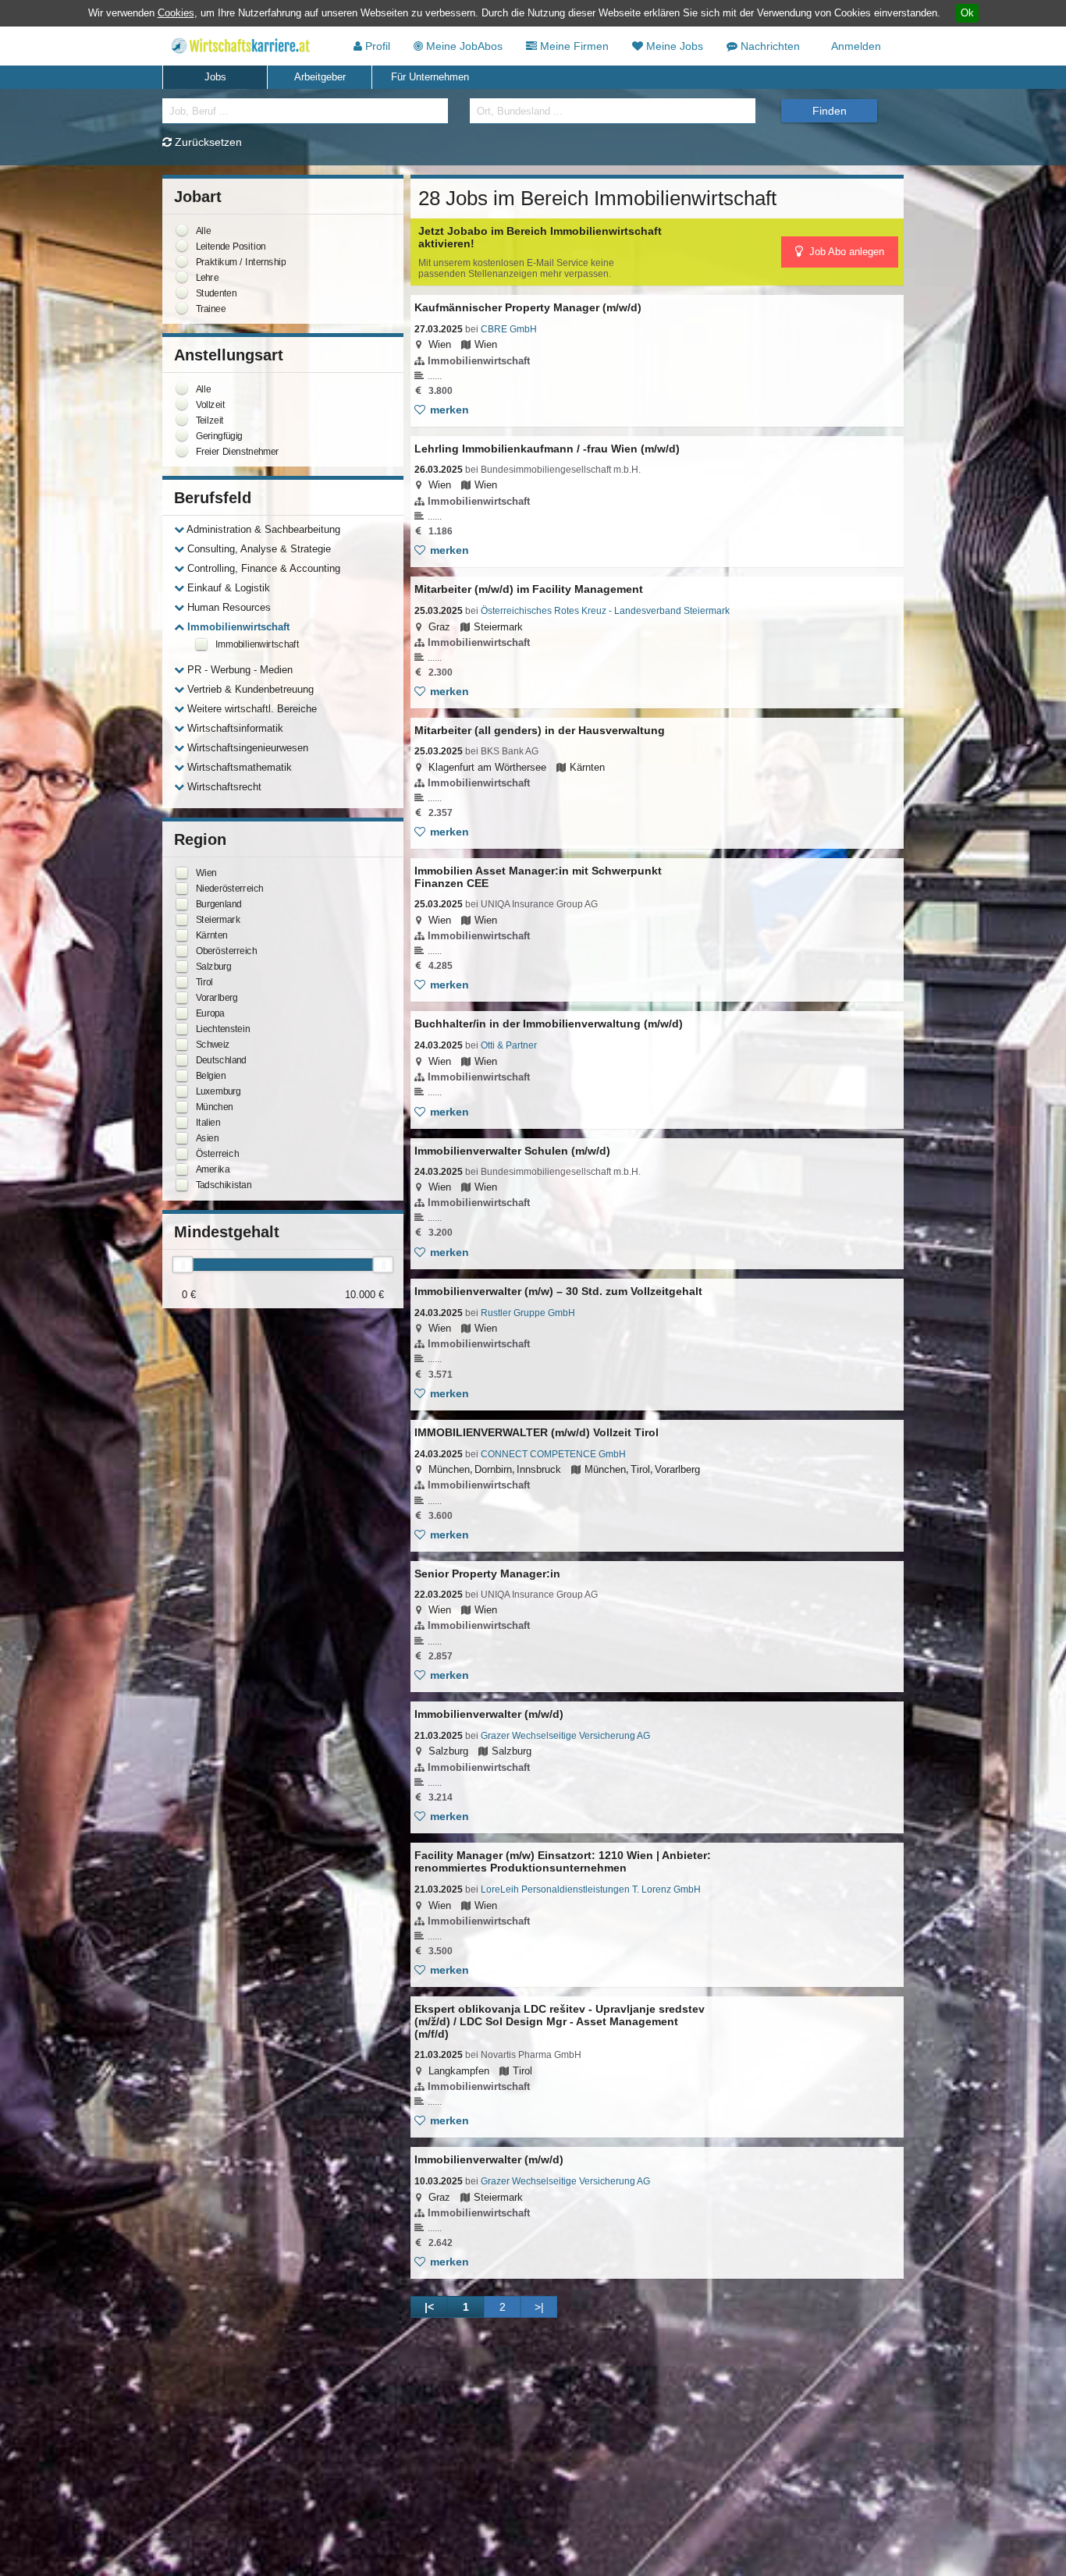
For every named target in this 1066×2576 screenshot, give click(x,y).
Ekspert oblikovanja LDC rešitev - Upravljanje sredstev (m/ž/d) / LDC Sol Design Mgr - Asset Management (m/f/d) (560, 2021)
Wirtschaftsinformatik (234, 728)
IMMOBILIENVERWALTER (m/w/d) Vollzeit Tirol (537, 1432)
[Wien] (182, 873)
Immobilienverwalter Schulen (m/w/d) (512, 1151)
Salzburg (448, 1751)
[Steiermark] (182, 920)
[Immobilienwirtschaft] (201, 644)
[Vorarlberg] (182, 998)
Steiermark (498, 627)
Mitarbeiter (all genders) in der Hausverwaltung (540, 730)
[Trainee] (182, 308)
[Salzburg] (182, 967)
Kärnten (587, 767)
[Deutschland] (182, 1060)
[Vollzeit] (182, 404)
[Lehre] (182, 277)
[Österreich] (182, 1154)
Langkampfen (459, 2071)
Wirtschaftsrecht (223, 787)
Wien (440, 344)
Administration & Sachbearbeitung (262, 529)
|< (429, 2307)
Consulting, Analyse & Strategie (258, 549)
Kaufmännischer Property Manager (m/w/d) (528, 307)
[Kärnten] (182, 935)
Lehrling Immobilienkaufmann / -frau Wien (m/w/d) (547, 449)
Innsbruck (539, 1469)
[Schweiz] (182, 1045)
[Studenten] (182, 293)
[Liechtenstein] (182, 1029)
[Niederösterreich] (182, 889)
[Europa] (182, 1013)
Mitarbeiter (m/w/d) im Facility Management (529, 589)
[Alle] (182, 230)
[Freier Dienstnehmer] (182, 451)
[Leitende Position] (182, 246)
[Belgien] (182, 1076)
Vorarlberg (677, 1469)
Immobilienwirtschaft (237, 627)
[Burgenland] (182, 904)
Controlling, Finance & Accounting (262, 568)
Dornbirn (493, 1469)
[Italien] (182, 1123)
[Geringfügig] (182, 435)
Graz (439, 627)
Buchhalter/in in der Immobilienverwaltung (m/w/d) (549, 1024)
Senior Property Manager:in (487, 1574)
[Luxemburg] (182, 1091)
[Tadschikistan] (182, 1185)
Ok (967, 13)
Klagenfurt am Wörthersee (487, 767)
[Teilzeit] (182, 420)
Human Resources (227, 607)
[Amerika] (182, 1169)
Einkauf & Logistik (227, 588)
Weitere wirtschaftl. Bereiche (251, 709)
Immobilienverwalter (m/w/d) (489, 1714)
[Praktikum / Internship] (182, 261)
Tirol (640, 1469)
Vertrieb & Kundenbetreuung (249, 689)
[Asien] (182, 1138)
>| (539, 2307)
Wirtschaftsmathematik (238, 767)
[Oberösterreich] (182, 951)
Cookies (176, 13)
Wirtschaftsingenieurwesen (246, 748)
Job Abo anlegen (845, 252)
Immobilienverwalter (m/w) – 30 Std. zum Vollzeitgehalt (558, 1291)
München (449, 1469)
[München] (182, 1107)
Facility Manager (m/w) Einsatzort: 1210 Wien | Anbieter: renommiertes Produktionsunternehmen (563, 1861)
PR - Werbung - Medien (238, 670)
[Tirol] (182, 982)
